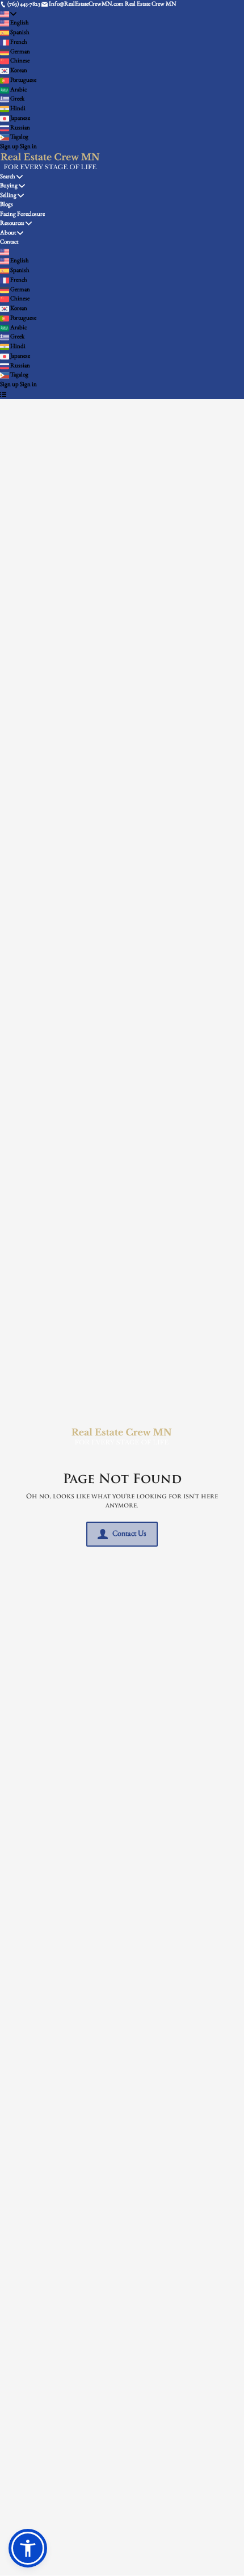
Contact (9, 242)
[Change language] (8, 14)
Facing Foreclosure (22, 214)
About (8, 233)
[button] (28, 2548)
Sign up (9, 147)
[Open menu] (3, 395)
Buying (9, 186)
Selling (8, 196)
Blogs (7, 205)
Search (8, 177)
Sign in (28, 147)
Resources (12, 223)
